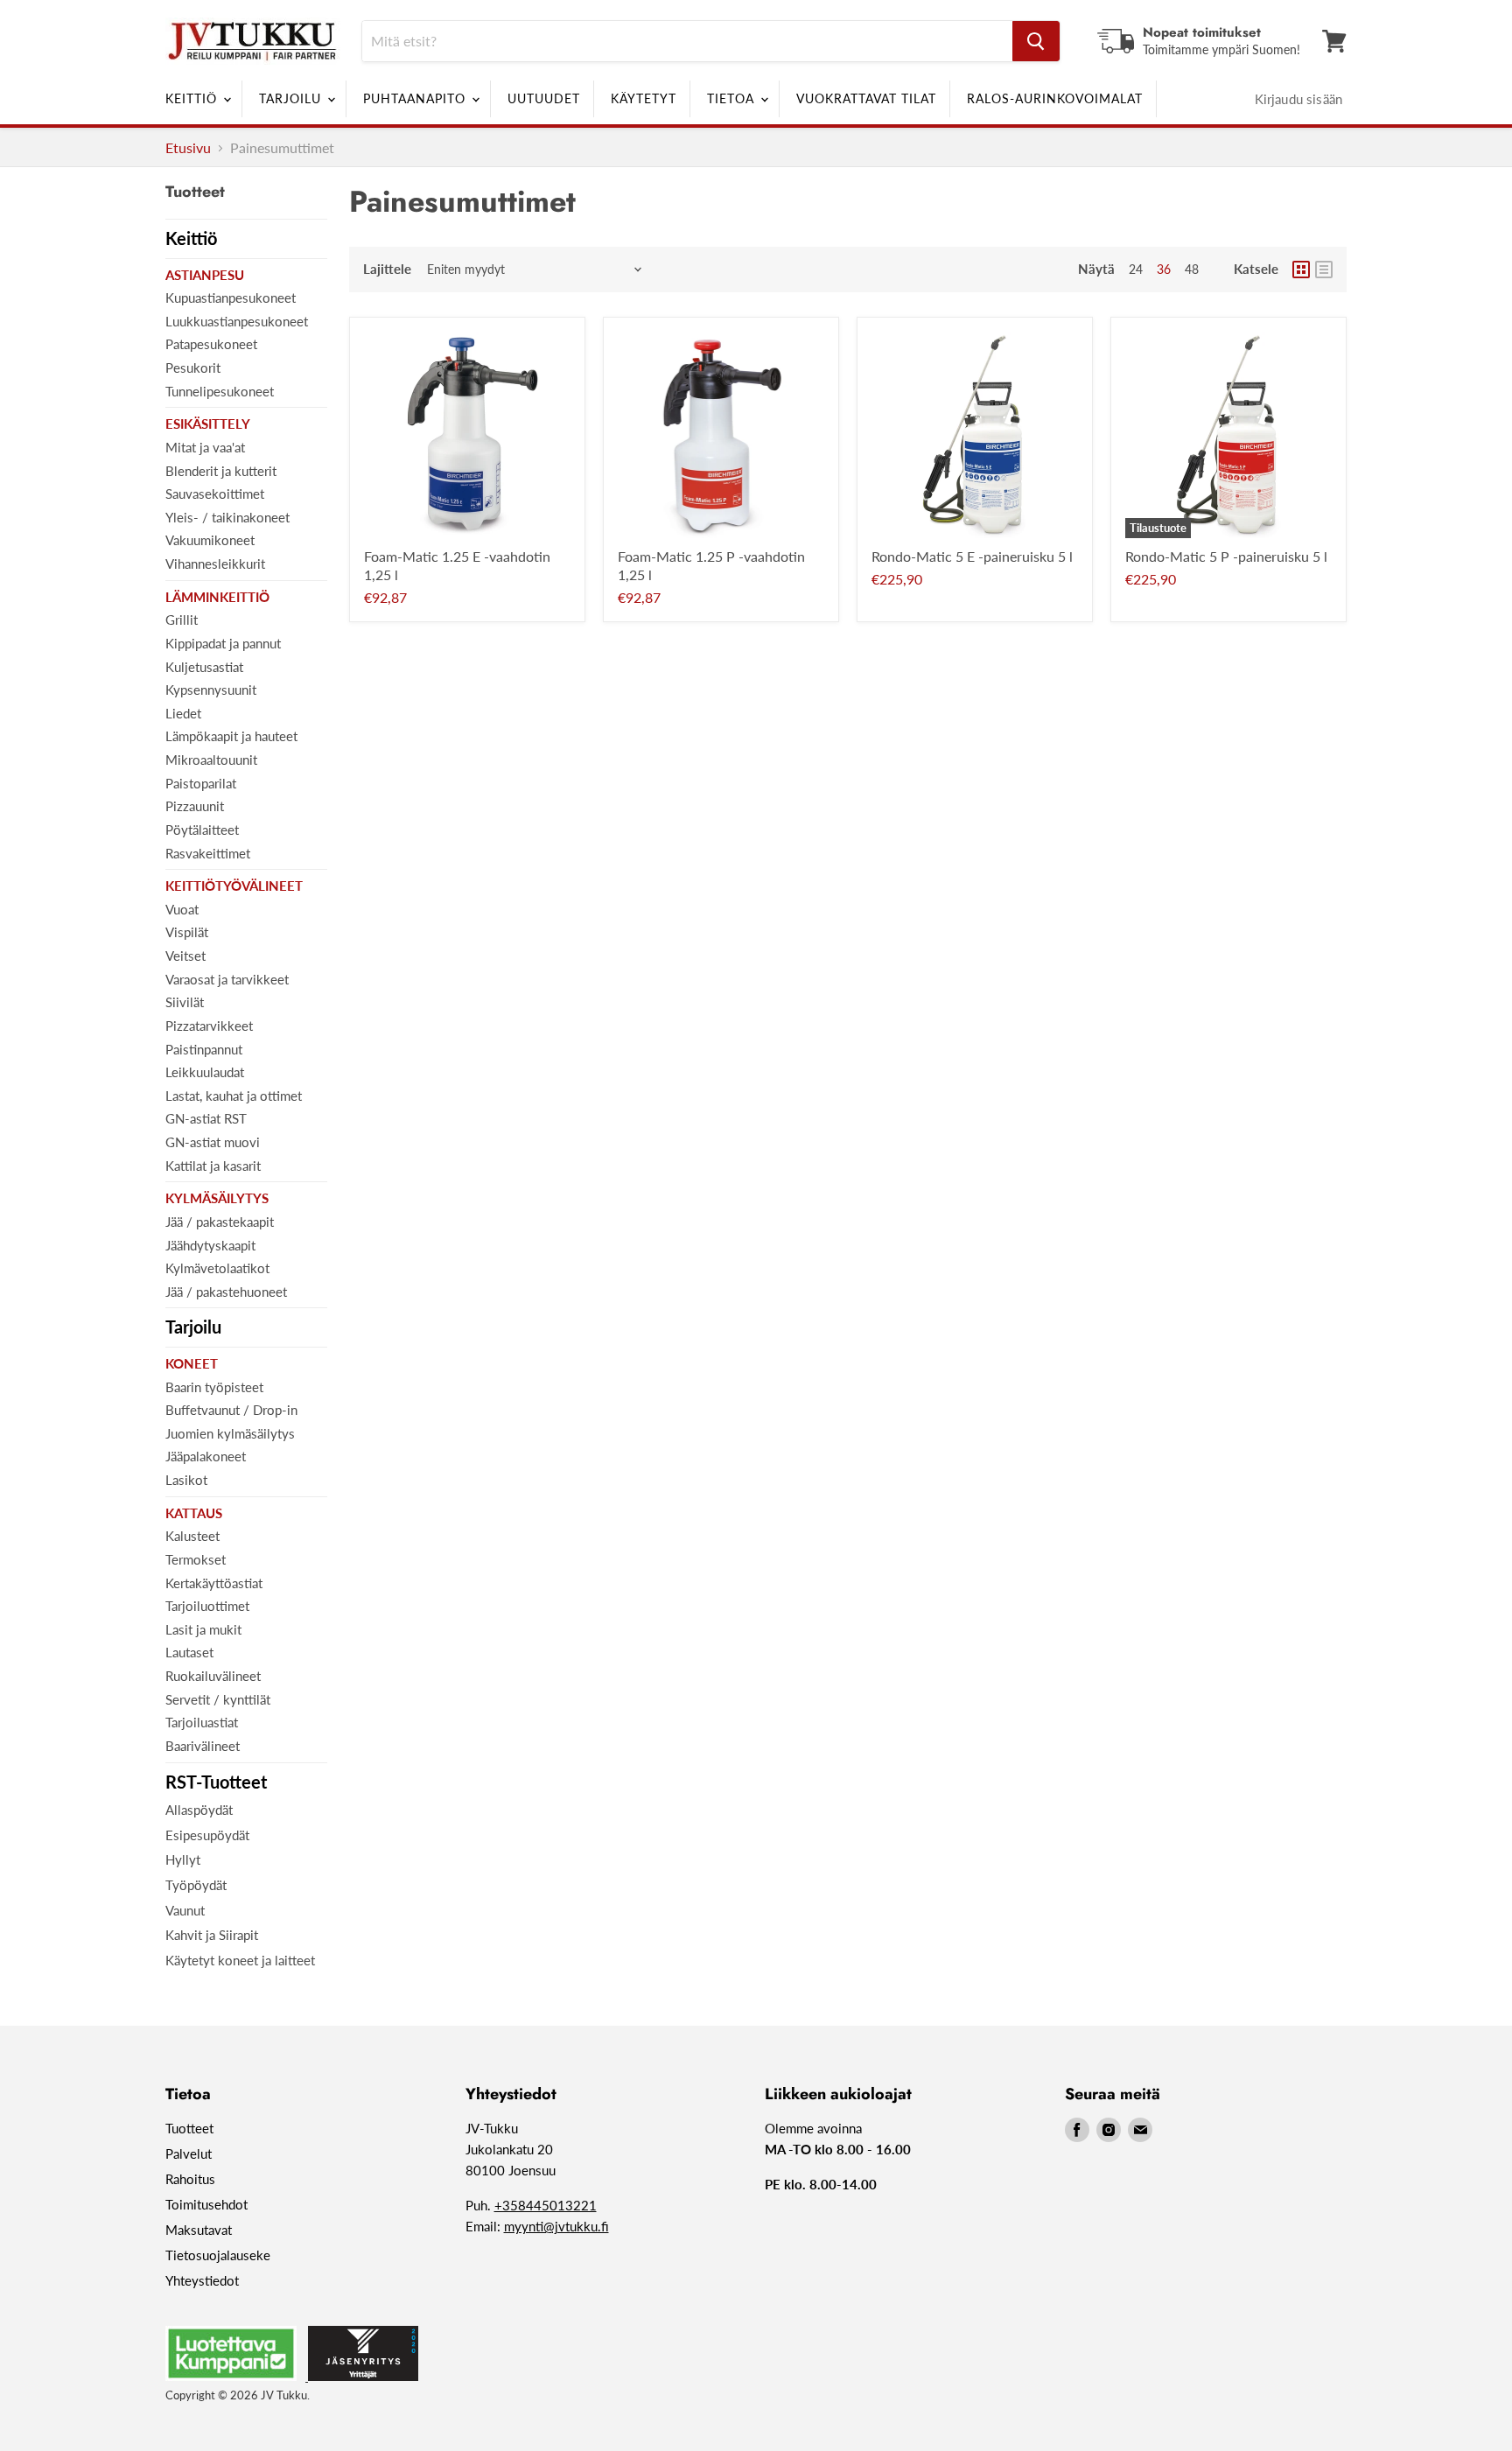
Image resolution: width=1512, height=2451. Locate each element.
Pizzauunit (195, 806)
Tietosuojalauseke (218, 2255)
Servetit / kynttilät (218, 1699)
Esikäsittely (208, 424)
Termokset (196, 1559)
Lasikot (186, 1480)
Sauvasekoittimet (215, 494)
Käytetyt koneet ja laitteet (240, 1960)
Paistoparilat (201, 783)
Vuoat (182, 909)
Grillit (182, 620)
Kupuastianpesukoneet (231, 298)
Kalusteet (192, 1536)
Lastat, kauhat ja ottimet (234, 1096)
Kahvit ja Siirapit (212, 1935)
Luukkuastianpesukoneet (237, 321)
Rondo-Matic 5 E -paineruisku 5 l (972, 556)
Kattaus (194, 1513)
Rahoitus (190, 2179)
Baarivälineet (203, 1746)
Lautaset (189, 1652)
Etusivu (188, 148)
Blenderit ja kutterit (221, 471)
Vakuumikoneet (210, 540)
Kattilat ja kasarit (213, 1166)
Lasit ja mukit (203, 1629)
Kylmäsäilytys (217, 1198)
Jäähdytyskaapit (210, 1245)
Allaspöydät (199, 1810)
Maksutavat (199, 2230)
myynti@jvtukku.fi (556, 2226)
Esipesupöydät (207, 1835)
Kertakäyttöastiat (214, 1583)
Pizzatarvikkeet (209, 1026)
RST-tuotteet (216, 1782)
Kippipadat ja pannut (223, 643)
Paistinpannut (204, 1049)
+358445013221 (546, 2205)
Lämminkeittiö (217, 597)
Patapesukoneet (211, 344)
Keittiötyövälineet (234, 886)
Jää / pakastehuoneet (226, 1292)
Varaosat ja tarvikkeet (227, 979)
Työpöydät (196, 1885)
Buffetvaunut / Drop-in (231, 1410)
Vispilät (187, 932)
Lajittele (387, 269)
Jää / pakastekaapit (220, 1222)
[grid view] (1301, 270)
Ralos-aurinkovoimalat (1055, 98)
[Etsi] (1036, 41)
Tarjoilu (292, 98)
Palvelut (189, 2153)
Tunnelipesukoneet (220, 391)
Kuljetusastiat (204, 667)
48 (1192, 269)
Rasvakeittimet (208, 853)
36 (1164, 269)
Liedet (183, 713)
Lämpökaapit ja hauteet (231, 736)
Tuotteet (189, 2128)
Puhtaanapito (416, 98)
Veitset (185, 956)
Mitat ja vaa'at (205, 447)
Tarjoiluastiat (202, 1722)
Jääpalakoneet (206, 1456)
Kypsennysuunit (211, 690)
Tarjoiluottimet (207, 1606)
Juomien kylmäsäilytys (230, 1433)
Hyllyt (183, 1859)
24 (1136, 269)
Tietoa (733, 98)
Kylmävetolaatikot (217, 1268)
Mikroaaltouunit (211, 760)
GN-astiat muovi (213, 1142)
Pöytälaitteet (202, 830)
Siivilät (185, 1002)
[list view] (1324, 270)
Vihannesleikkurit (215, 564)
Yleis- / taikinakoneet (227, 517)
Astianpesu (205, 275)
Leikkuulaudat (205, 1072)
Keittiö (193, 98)
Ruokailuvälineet (213, 1676)
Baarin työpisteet (214, 1387)
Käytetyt (644, 98)
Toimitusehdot (206, 2204)
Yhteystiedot (202, 2280)
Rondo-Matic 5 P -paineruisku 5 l (1226, 556)
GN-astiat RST (206, 1118)
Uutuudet (544, 98)
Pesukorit (193, 368)
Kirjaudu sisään (1298, 99)
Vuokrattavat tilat (866, 98)
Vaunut (185, 1910)
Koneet (192, 1363)
